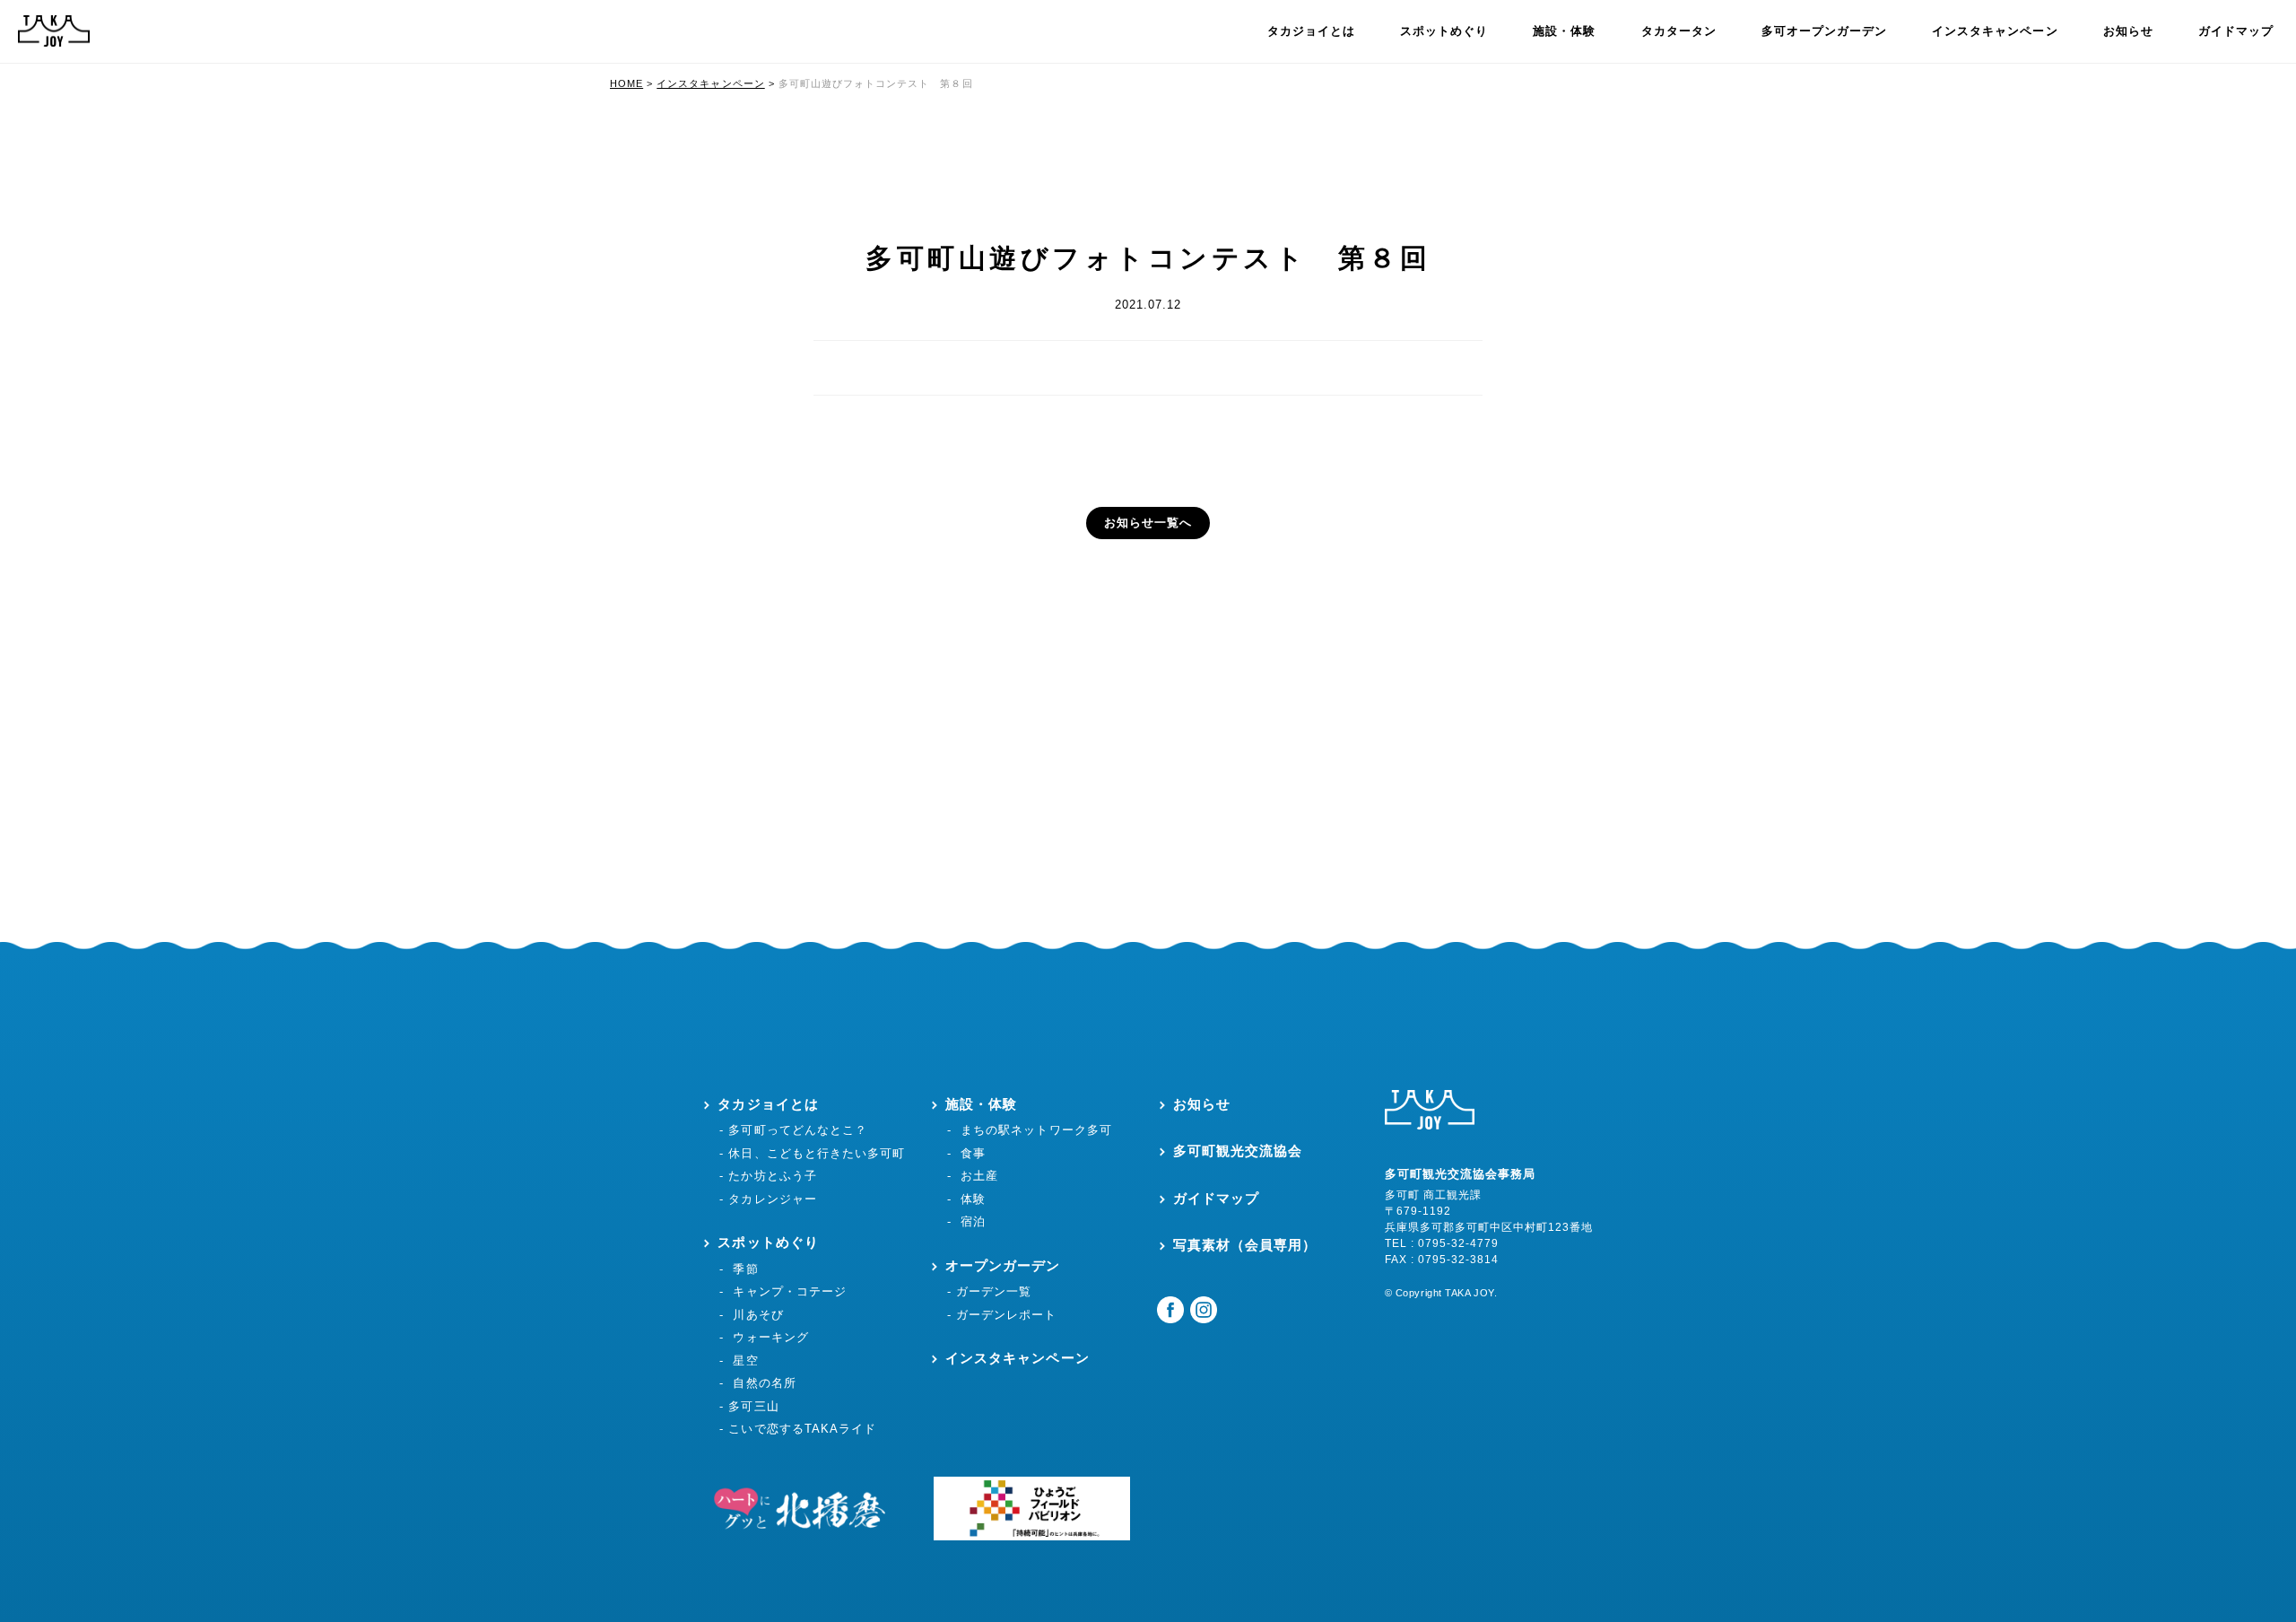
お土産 (979, 1176)
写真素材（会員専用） (1245, 1245)
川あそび (758, 1315)
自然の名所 (764, 1383)
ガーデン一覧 (994, 1291)
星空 (745, 1360)
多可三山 (753, 1406)
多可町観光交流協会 (1238, 1151)
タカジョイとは (1311, 31)
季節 (745, 1269)
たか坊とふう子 (772, 1176)
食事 (973, 1153)
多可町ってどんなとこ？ (797, 1130)
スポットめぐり (1444, 31)
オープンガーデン (1003, 1265)
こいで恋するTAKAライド (802, 1429)
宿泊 (973, 1221)
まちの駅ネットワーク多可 (1036, 1130)
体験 (973, 1199)
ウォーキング (770, 1337)
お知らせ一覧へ (1148, 523)
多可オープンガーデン (1824, 31)
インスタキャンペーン (1995, 31)
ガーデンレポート (1006, 1315)
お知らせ (2128, 31)
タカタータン (1679, 31)
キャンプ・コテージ (789, 1291)
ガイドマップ (2236, 31)
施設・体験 (1564, 31)
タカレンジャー (772, 1199)
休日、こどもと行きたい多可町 (817, 1153)
